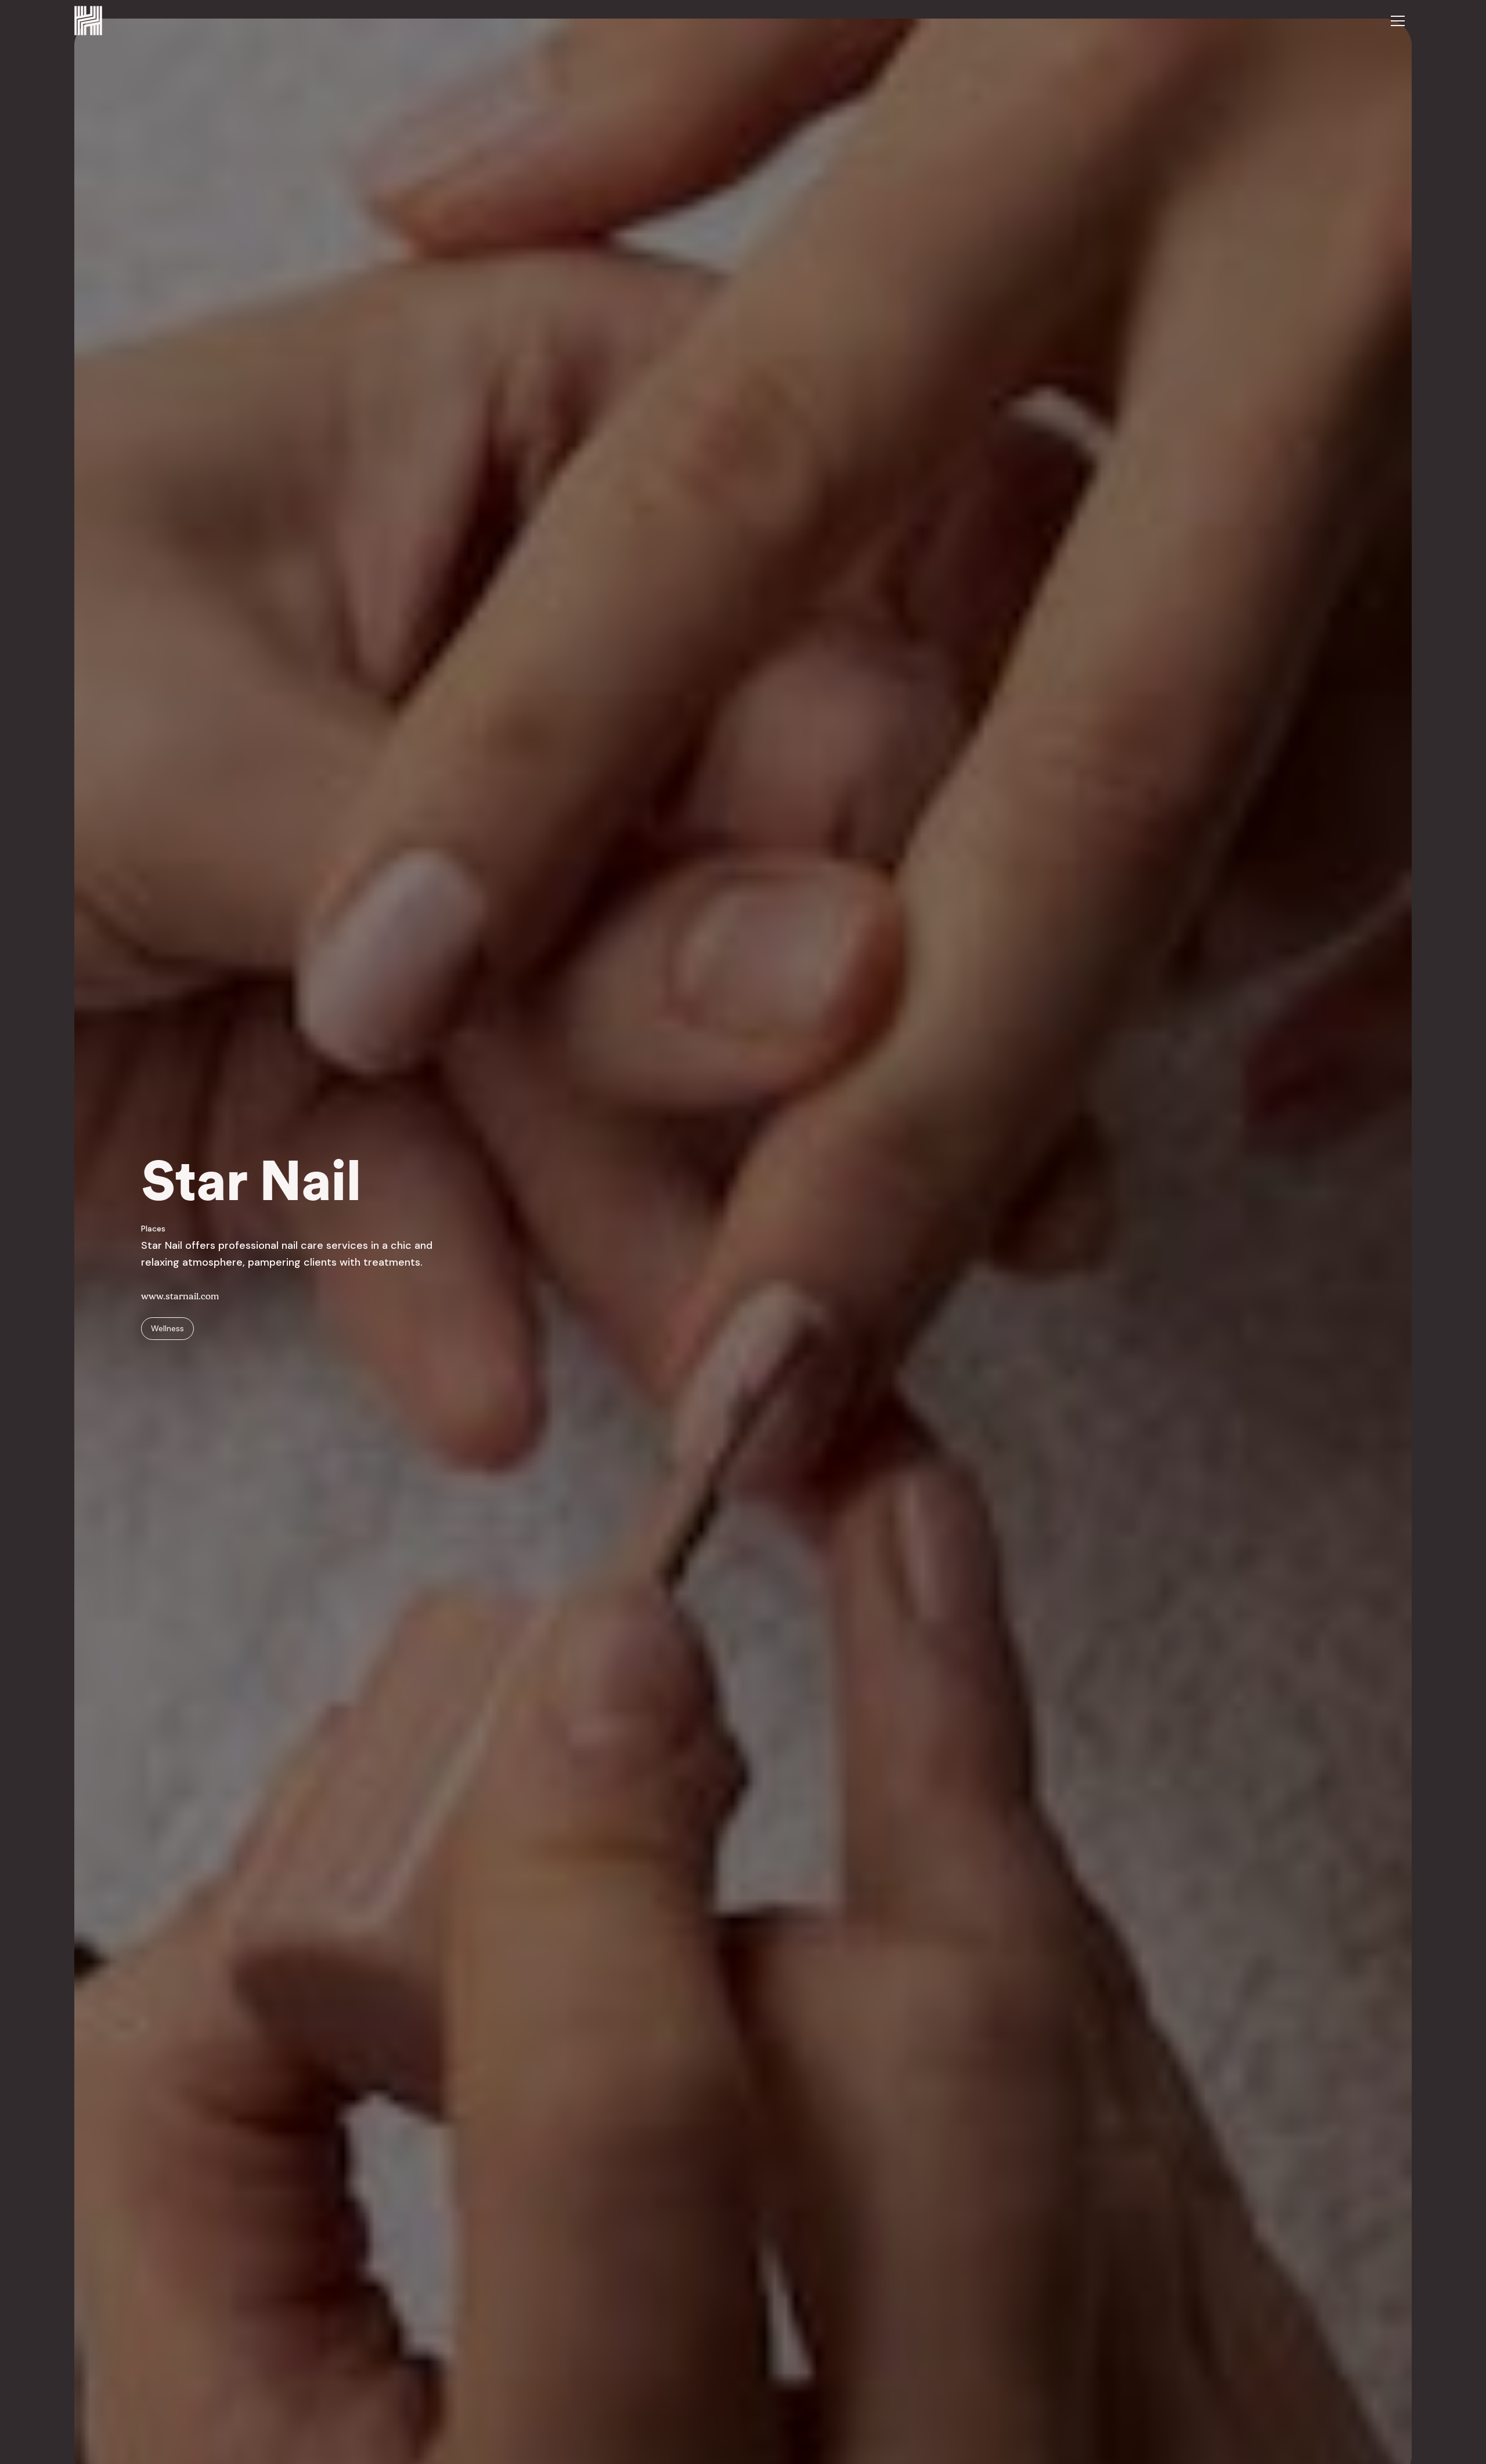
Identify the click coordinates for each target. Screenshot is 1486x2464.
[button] (1398, 21)
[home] (88, 21)
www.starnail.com (180, 1296)
